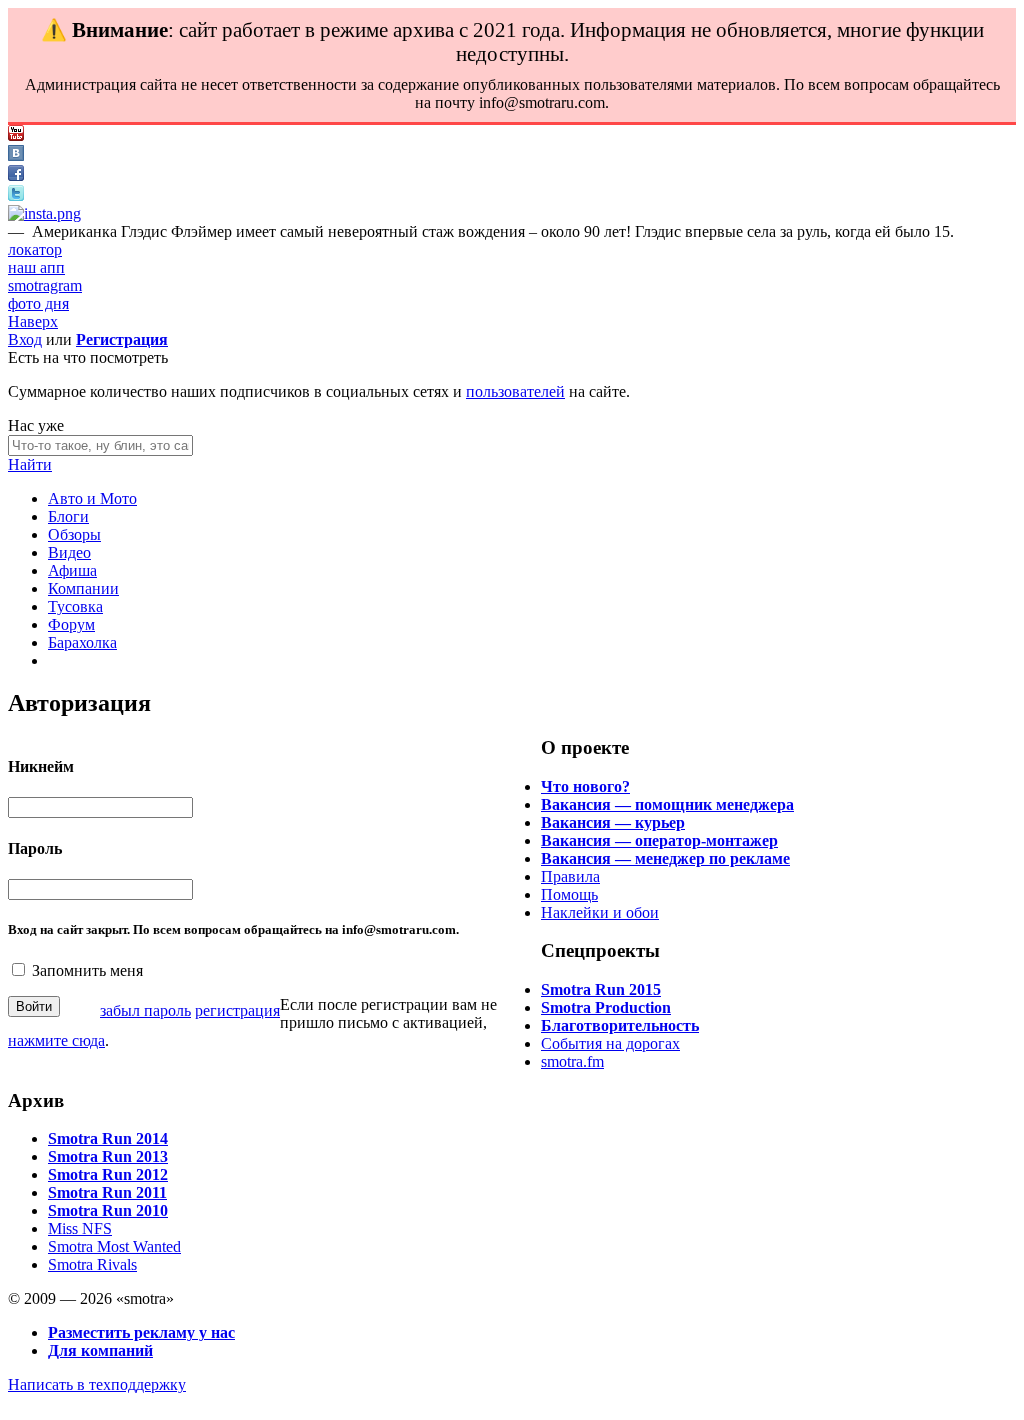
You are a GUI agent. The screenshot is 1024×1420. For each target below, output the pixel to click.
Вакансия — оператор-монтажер (659, 840)
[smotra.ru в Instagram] (44, 213)
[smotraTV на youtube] (16, 135)
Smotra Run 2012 (108, 1174)
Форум (71, 624)
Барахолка (82, 642)
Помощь (569, 894)
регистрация (237, 1010)
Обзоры (74, 534)
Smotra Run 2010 (108, 1210)
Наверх (33, 321)
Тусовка (75, 606)
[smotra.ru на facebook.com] (16, 175)
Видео (69, 552)
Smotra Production (606, 1007)
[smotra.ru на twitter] (16, 195)
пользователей (515, 391)
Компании (83, 588)
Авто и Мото (92, 498)
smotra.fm (572, 1061)
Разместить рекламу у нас (141, 1332)
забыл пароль (145, 1010)
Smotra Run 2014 (108, 1138)
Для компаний (100, 1350)
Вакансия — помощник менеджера (667, 804)
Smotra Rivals (92, 1264)
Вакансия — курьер (613, 822)
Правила (570, 876)
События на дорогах (610, 1043)
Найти (30, 464)
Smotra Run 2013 (108, 1156)
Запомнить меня (87, 970)
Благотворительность (620, 1025)
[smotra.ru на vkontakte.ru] (16, 155)
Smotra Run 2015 (601, 989)
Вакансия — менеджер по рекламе (665, 858)
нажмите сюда (56, 1040)
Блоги (68, 516)
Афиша (72, 570)
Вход (25, 339)
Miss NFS (80, 1228)
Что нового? (585, 786)
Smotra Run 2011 (107, 1192)
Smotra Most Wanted (114, 1246)
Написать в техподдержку (97, 1384)
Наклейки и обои (600, 912)
